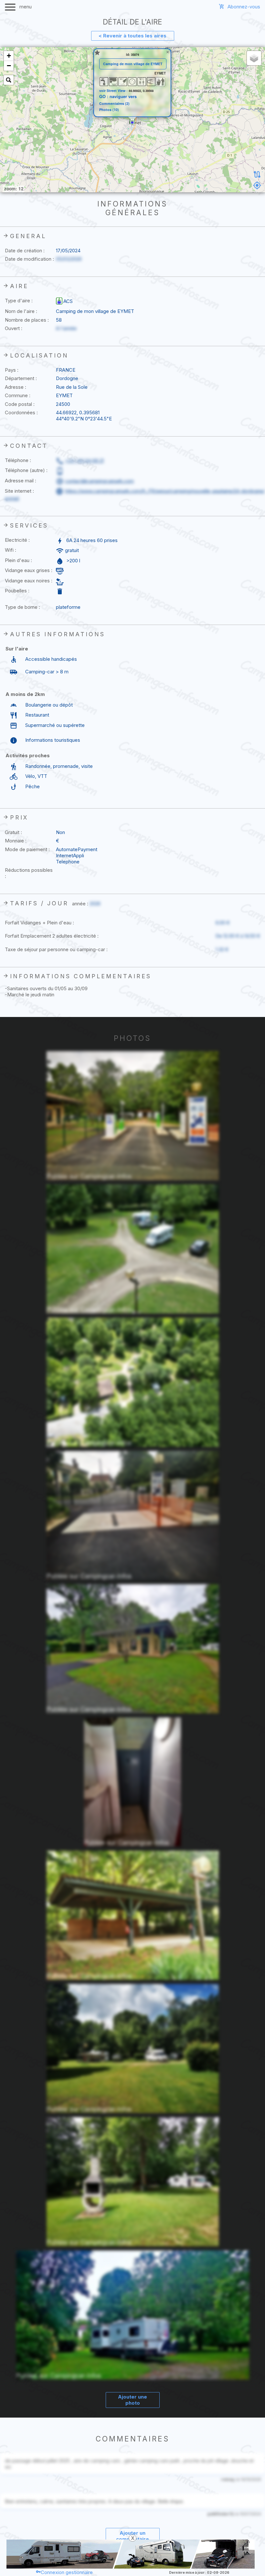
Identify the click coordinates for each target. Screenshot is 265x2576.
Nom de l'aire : (21, 311)
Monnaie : (16, 841)
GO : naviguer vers (118, 96)
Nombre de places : (27, 320)
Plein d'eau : (18, 560)
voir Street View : (114, 91)
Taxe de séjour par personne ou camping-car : (56, 949)
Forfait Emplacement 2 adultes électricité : (52, 936)
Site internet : (19, 491)
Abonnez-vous (244, 7)
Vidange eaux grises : (29, 570)
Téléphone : (18, 460)
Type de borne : (22, 607)
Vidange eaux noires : (29, 581)
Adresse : (16, 387)
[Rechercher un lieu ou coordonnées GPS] (9, 80)
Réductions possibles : (29, 873)
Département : (21, 378)
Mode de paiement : (27, 849)
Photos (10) (109, 110)
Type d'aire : (19, 301)
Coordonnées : (21, 413)
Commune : (18, 395)
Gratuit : (13, 832)
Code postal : (20, 404)
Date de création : (25, 251)
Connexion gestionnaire (67, 2572)
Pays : (12, 370)
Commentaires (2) (114, 104)
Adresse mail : (21, 481)
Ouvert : (14, 328)
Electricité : (17, 540)
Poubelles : (17, 591)
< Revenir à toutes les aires (132, 36)
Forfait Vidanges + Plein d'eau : (39, 923)
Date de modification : (29, 259)
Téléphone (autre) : (26, 470)
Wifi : (11, 550)
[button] (132, 121)
